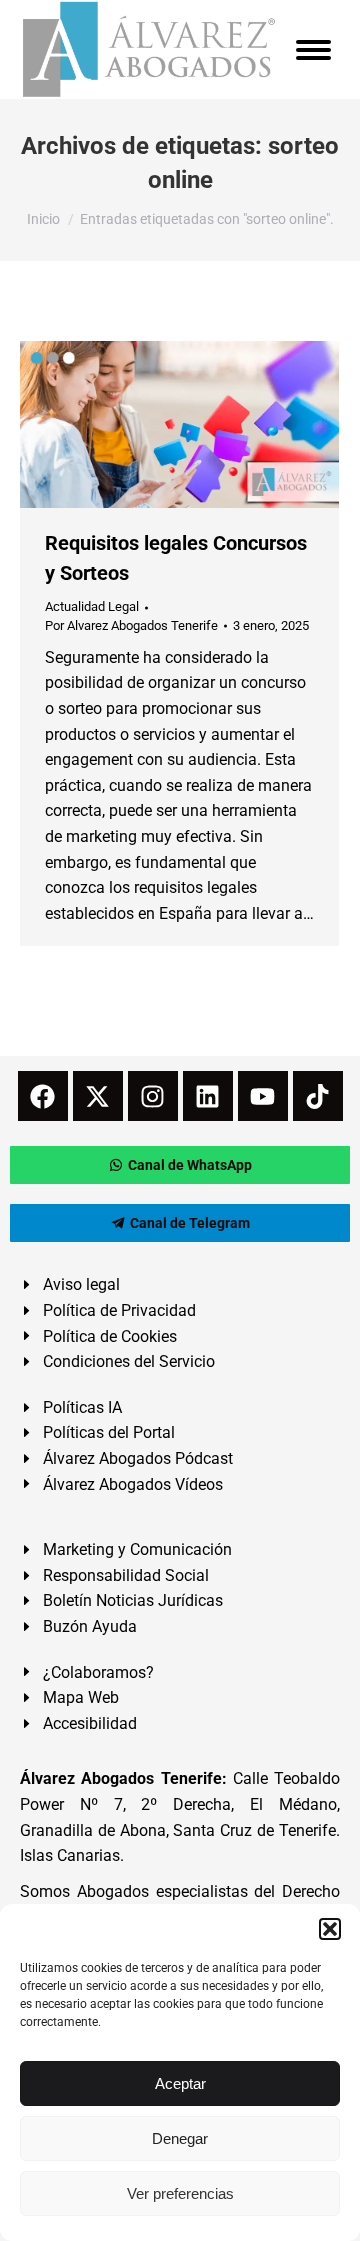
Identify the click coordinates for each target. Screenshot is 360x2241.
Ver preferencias (180, 2193)
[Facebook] (43, 1096)
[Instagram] (153, 1096)
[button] (330, 1929)
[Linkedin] (208, 1096)
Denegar (180, 2138)
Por (131, 625)
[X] (98, 1096)
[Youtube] (263, 1096)
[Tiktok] (318, 1096)
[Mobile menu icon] (313, 50)
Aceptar (180, 2083)
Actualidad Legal (92, 606)
